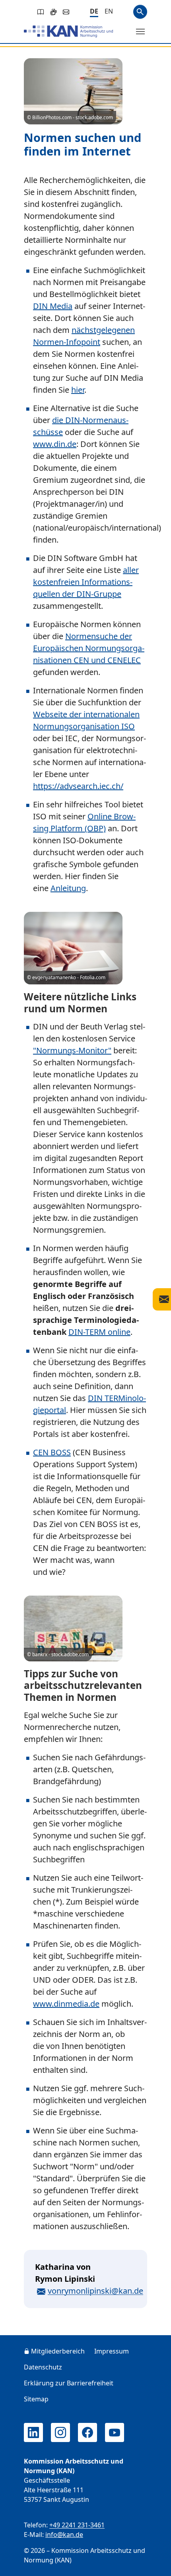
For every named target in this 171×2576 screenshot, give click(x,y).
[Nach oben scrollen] (154, 2562)
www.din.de (55, 444)
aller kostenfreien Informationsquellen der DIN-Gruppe (86, 582)
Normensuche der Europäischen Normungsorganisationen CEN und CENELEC (89, 648)
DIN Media (53, 306)
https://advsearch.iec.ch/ (78, 786)
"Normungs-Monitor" (72, 1050)
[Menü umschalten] (140, 31)
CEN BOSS (52, 1452)
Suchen (140, 12)
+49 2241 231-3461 (77, 2525)
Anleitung (68, 888)
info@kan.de (64, 2535)
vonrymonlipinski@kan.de (95, 2291)
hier (78, 390)
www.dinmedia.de (66, 2004)
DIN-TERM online (99, 1332)
